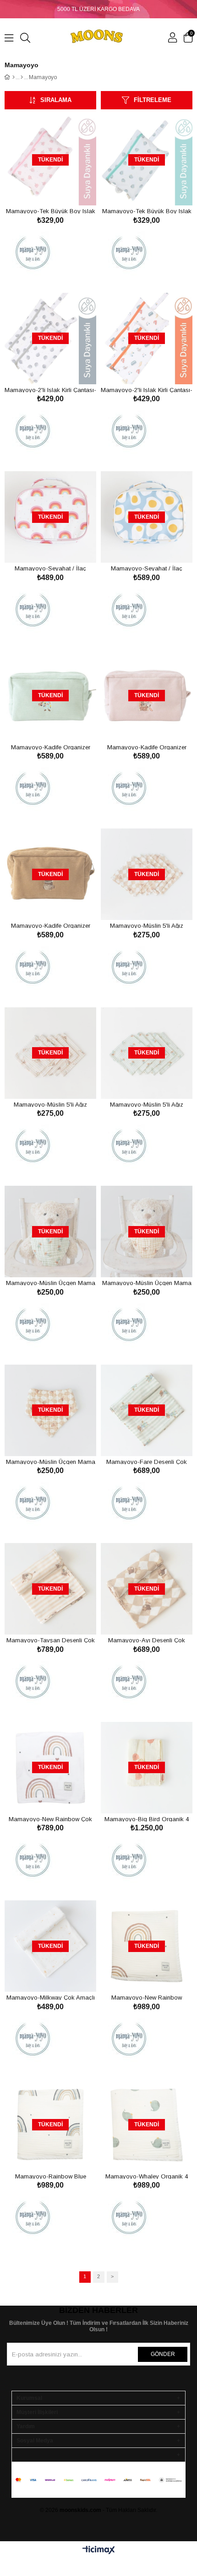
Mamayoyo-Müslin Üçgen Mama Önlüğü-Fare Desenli (51, 1283)
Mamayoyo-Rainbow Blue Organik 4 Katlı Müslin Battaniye (51, 2176)
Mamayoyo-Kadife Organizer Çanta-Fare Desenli (51, 747)
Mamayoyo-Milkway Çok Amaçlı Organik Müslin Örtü (51, 1997)
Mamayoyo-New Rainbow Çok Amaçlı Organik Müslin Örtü (50, 1819)
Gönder (163, 2354)
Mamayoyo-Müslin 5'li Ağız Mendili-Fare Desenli (147, 1104)
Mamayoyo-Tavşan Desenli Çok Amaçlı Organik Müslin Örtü (51, 1640)
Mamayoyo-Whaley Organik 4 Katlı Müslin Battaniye (147, 2176)
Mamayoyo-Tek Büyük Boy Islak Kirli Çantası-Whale (147, 211)
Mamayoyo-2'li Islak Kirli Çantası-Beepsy (147, 390)
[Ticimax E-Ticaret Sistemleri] (99, 2551)
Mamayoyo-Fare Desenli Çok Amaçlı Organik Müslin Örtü (147, 1461)
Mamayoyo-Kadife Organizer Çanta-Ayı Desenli (51, 925)
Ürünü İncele (61, 188)
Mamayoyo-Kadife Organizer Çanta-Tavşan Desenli (147, 747)
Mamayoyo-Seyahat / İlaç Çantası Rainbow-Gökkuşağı (50, 568)
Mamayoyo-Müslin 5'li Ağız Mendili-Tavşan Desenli (50, 1104)
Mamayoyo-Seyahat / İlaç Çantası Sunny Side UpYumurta (147, 568)
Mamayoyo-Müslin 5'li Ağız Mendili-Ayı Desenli (147, 925)
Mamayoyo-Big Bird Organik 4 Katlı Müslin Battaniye (147, 1819)
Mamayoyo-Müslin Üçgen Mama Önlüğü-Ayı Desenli (51, 1461)
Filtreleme (153, 100)
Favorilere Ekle (40, 188)
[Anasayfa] (14, 77)
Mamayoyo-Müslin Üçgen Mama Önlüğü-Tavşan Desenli (147, 1283)
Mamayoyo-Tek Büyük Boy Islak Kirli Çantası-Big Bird (51, 211)
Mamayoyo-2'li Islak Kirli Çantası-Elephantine (50, 390)
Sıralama (56, 100)
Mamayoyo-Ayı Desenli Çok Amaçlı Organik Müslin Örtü (147, 1640)
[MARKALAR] (22, 77)
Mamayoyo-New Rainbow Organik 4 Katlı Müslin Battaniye (147, 1997)
